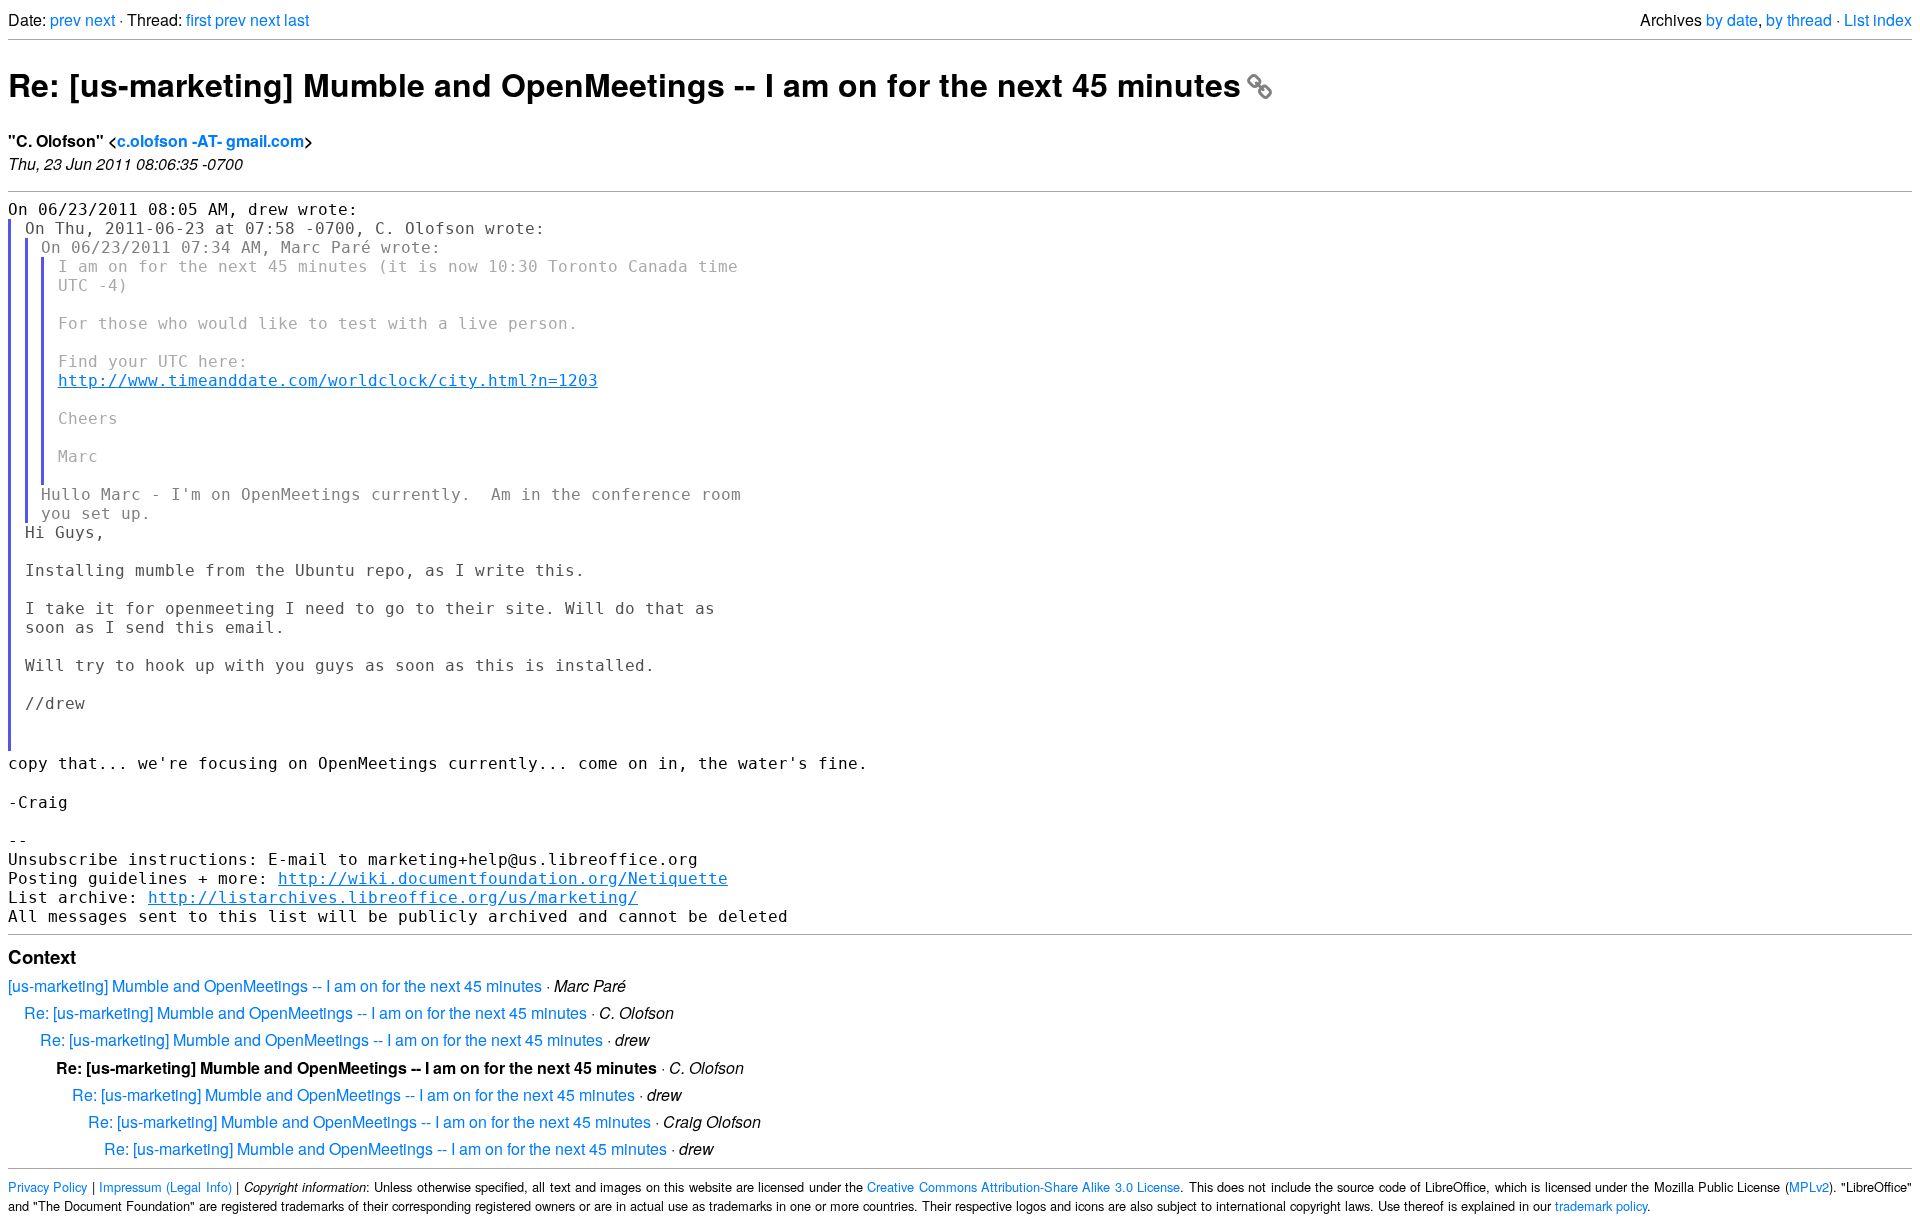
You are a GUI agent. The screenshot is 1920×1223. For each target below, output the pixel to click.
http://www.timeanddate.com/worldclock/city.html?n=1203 (328, 380)
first (198, 19)
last (296, 19)
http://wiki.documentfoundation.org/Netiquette (503, 878)
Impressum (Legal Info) (165, 1186)
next (100, 19)
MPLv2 (1809, 1186)
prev (65, 19)
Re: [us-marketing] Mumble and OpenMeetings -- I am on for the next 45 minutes (624, 84)
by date (1732, 19)
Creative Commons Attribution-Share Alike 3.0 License (1023, 1186)
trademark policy (1601, 1205)
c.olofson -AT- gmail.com (210, 140)
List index (1878, 19)
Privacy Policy (47, 1186)
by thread (1799, 19)
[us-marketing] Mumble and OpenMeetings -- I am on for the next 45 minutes (275, 985)
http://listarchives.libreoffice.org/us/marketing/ (393, 897)
